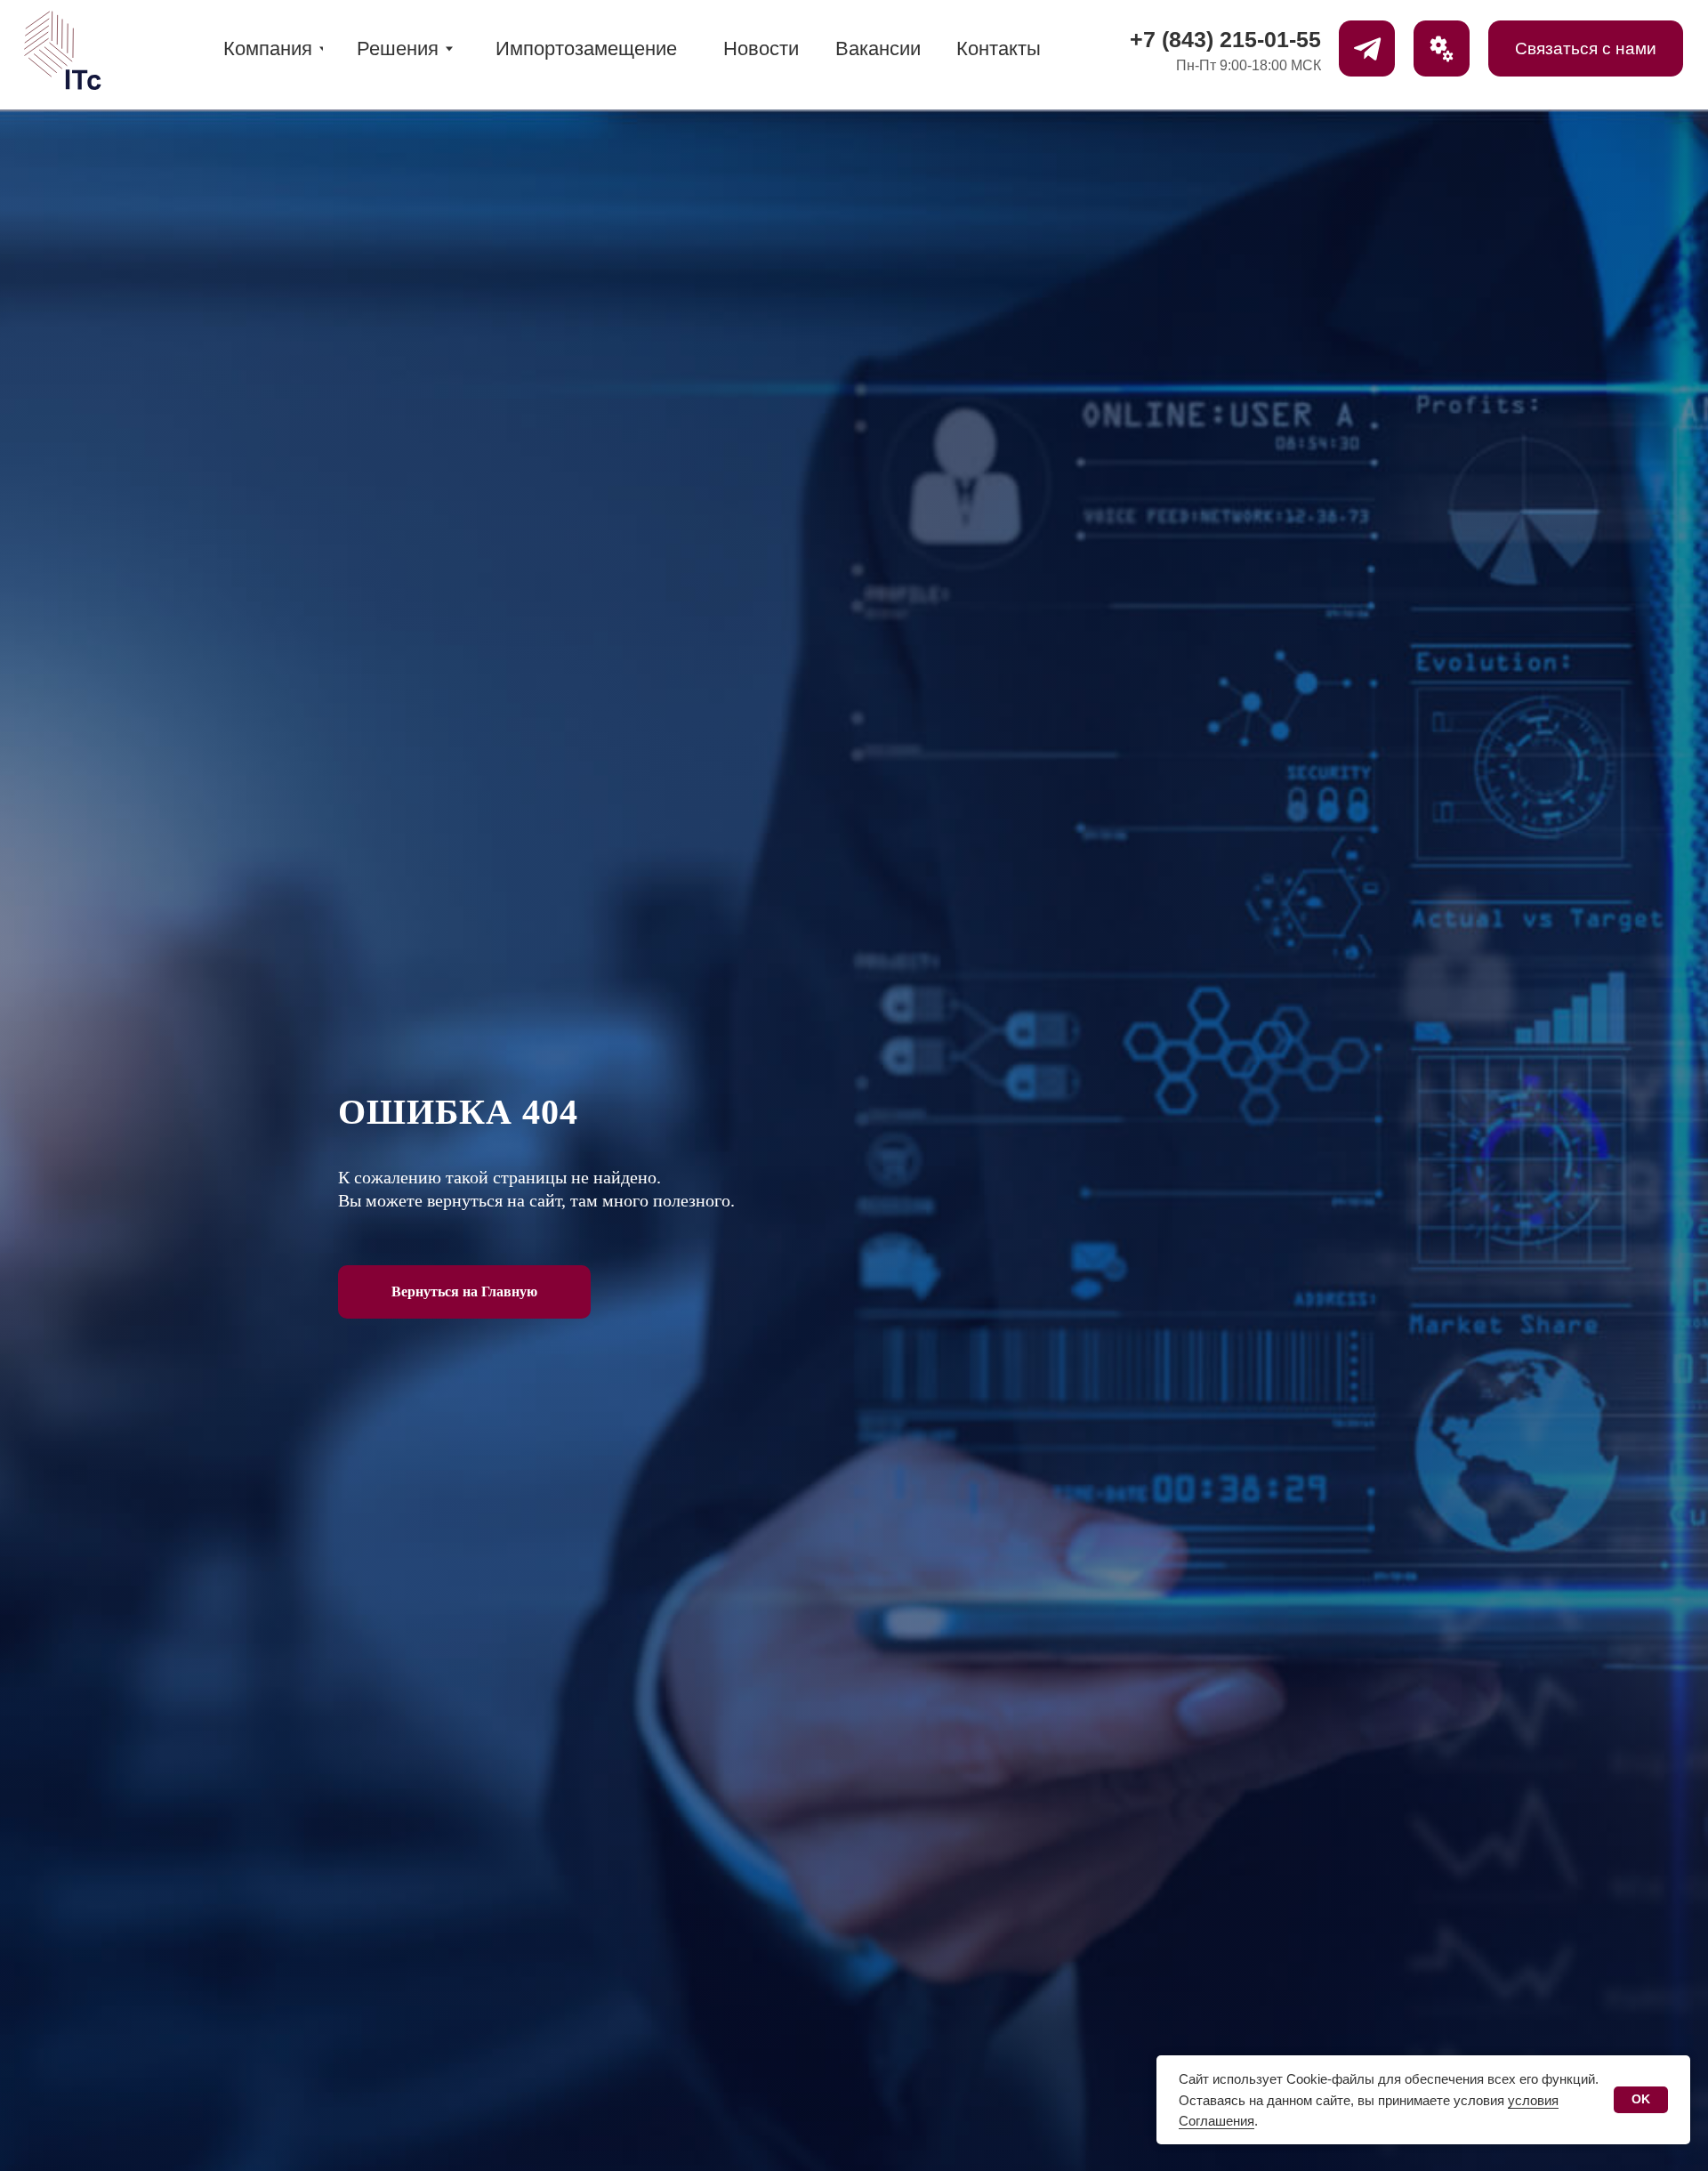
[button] (1442, 48)
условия (1481, 2100)
